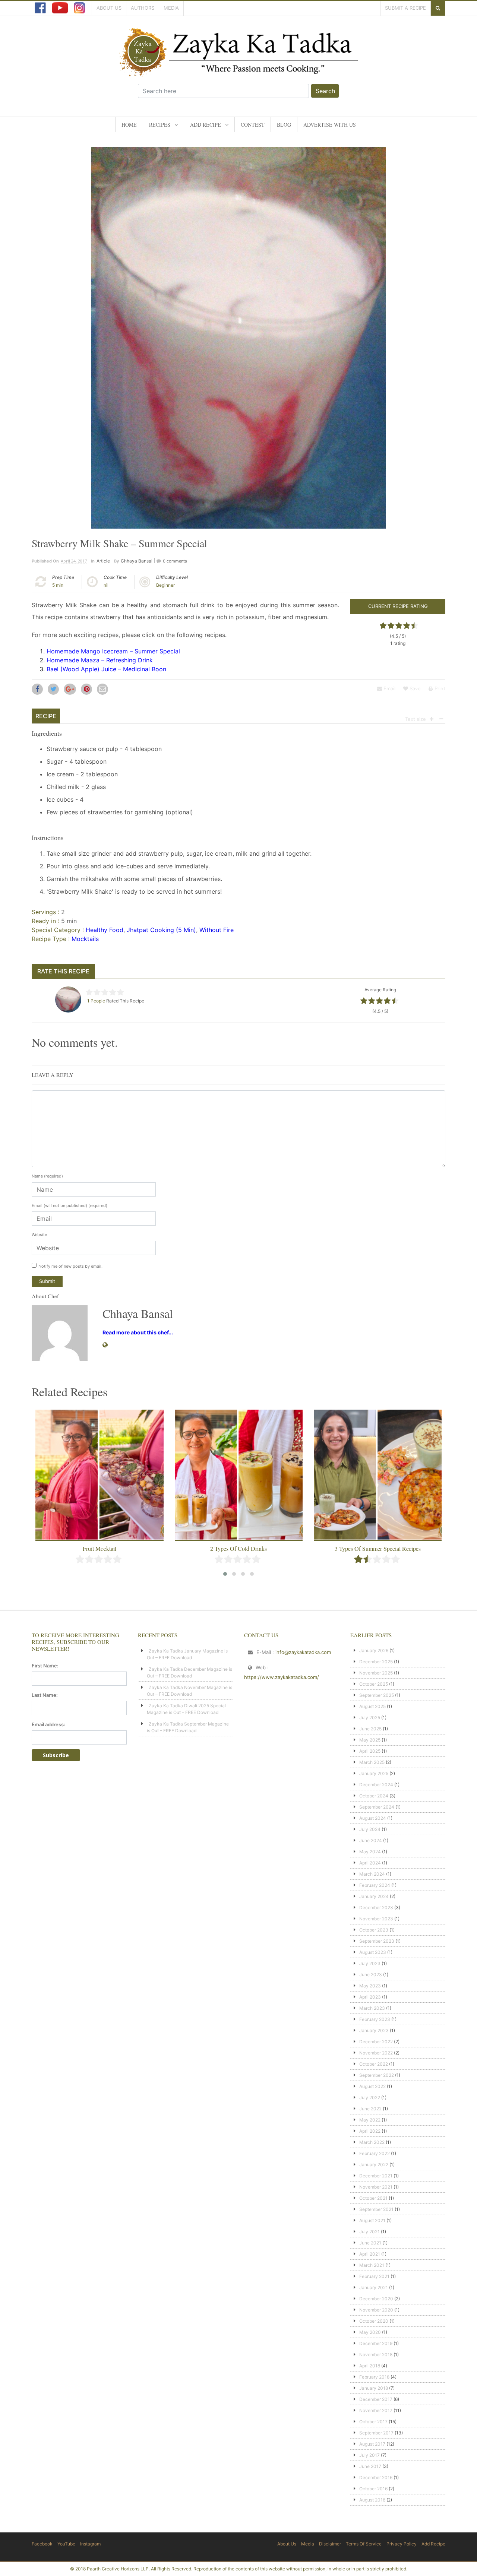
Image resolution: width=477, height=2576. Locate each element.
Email (389, 688)
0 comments (175, 561)
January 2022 (374, 2165)
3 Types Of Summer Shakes (378, 1548)
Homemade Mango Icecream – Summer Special (113, 651)
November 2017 (376, 2410)
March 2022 (372, 2142)
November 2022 (376, 2053)
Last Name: (45, 1695)
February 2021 (374, 2276)
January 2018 (374, 2388)
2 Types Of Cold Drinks (99, 1548)
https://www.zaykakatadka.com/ (282, 1677)
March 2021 (372, 2265)
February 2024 (375, 1885)
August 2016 (372, 2500)
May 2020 (370, 2332)
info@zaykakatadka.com (303, 1652)
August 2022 (372, 2086)
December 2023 (376, 1908)
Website (39, 1235)
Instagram (90, 2544)
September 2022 (377, 2075)
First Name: (45, 1666)
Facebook (42, 2544)
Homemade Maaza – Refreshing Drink (100, 660)
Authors (143, 8)
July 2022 (370, 2097)
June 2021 (370, 2243)
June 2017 (370, 2466)
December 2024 (376, 1785)
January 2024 (374, 1896)
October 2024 (374, 1796)
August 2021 (372, 2220)
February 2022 (375, 2153)
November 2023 (376, 1919)
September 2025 (377, 1695)
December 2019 (376, 2343)
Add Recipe (206, 125)
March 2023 (372, 2008)
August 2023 (373, 1952)
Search (325, 91)
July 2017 (369, 2455)
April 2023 (370, 1997)
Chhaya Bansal (137, 561)
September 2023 (377, 1941)
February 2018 (374, 2377)
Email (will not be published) (70, 1205)
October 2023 (374, 1930)
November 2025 (376, 1673)
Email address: (48, 1724)
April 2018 (370, 2366)
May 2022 (370, 2120)
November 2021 (376, 2187)
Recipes (160, 125)
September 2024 (377, 1807)
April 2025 (370, 1751)
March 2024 (372, 1874)
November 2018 (376, 2355)
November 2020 (376, 2310)
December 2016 (376, 2477)
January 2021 (374, 2287)
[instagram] (79, 8)
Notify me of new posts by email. (70, 1266)
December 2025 (376, 1662)
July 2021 (369, 2232)
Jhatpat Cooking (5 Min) (161, 930)
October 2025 (374, 1684)
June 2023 (371, 1975)
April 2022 (370, 2131)
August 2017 (372, 2444)
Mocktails (85, 939)
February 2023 (375, 2019)
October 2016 (373, 2489)
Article (103, 561)
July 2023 (370, 1963)
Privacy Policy (402, 2544)
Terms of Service (364, 2544)
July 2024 (370, 1829)
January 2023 (374, 2030)
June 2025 (370, 1729)
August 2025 (372, 1706)
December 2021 (376, 2176)
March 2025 (372, 1762)
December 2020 (376, 2299)
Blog (284, 125)
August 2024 (373, 1818)
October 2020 (374, 2321)
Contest (253, 125)
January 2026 (374, 1650)
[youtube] (60, 8)
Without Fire (217, 930)
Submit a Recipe (405, 8)
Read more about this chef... (138, 1332)
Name (47, 1176)
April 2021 (370, 2254)
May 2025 (370, 1740)
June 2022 (370, 2109)
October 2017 (373, 2422)
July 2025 (370, 1718)
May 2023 (370, 1986)
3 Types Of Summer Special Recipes (239, 1548)
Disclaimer (330, 2544)
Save (414, 688)
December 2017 (376, 2399)
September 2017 (376, 2433)
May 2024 (370, 1852)
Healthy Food (105, 930)
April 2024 (370, 1863)
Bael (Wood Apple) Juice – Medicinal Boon (106, 669)
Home (129, 125)
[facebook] (40, 8)
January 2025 (374, 1773)
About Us (109, 8)
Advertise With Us (330, 125)
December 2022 (376, 2042)
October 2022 (374, 2064)
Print (439, 688)
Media (171, 8)
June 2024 (371, 1840)
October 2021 (373, 2198)
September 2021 (376, 2209)
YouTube (66, 2544)
